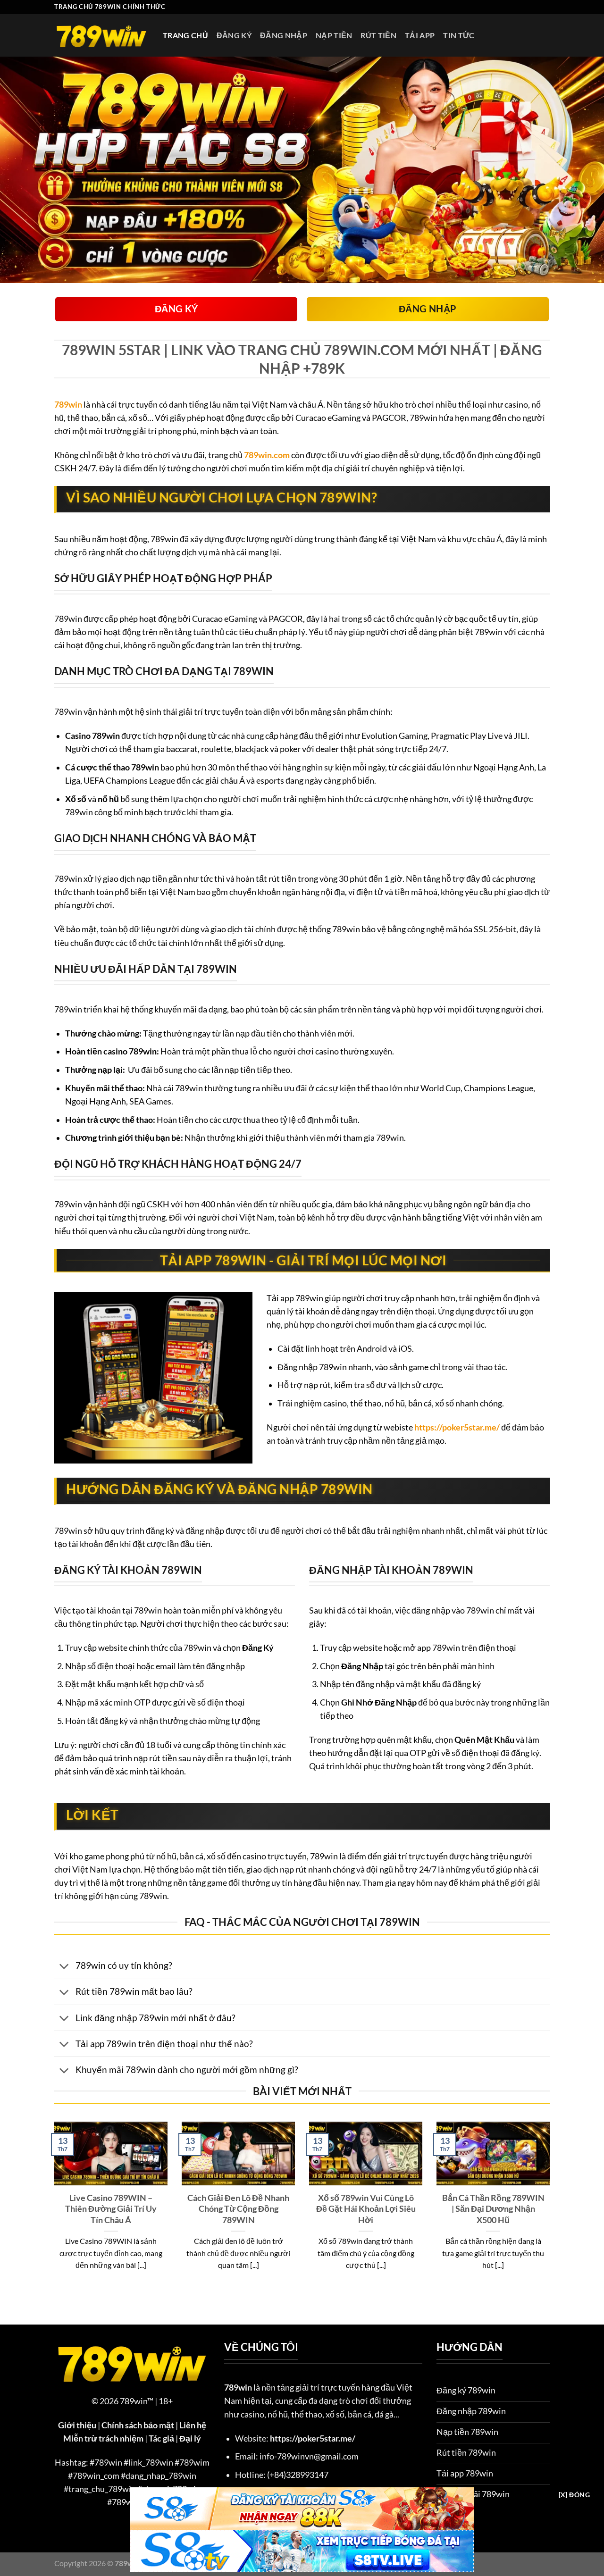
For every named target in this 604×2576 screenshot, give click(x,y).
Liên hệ (193, 2425)
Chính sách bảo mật (138, 2425)
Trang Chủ (185, 35)
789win (68, 405)
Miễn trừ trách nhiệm (103, 2438)
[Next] (552, 2208)
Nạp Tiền (334, 35)
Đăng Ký (234, 35)
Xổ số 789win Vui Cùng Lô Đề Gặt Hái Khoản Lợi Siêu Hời (366, 2209)
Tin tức (459, 35)
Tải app (420, 35)
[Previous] (52, 2208)
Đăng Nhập (284, 35)
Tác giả (161, 2438)
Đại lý (190, 2438)
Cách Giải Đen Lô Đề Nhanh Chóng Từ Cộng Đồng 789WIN (238, 2209)
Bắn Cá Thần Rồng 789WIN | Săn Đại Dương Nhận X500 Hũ (493, 2209)
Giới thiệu (77, 2425)
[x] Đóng (574, 2495)
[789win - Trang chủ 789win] (101, 35)
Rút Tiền (378, 35)
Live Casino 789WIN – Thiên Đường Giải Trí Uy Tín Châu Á (111, 2209)
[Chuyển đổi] (64, 1967)
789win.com (267, 455)
